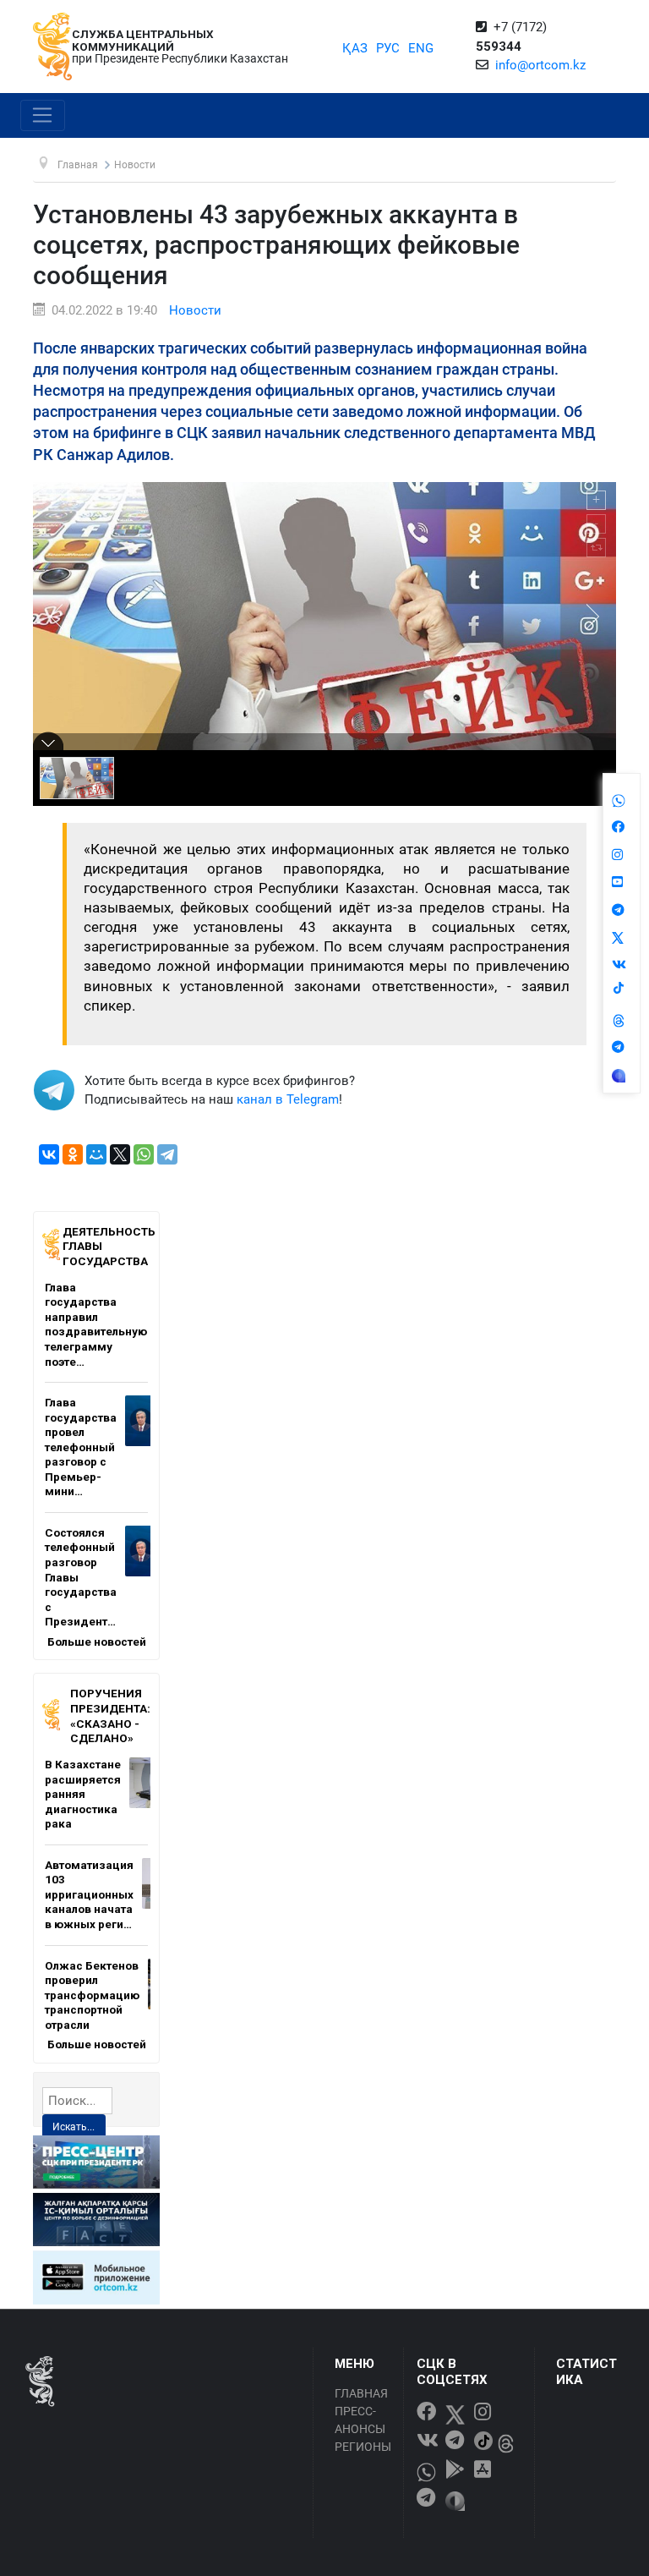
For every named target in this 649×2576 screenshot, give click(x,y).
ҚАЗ (355, 48)
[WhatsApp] (144, 1154)
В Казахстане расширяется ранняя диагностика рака (83, 1794)
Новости (195, 310)
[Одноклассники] (73, 1154)
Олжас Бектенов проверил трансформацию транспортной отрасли (92, 1995)
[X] (120, 1154)
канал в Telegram (288, 1099)
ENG (421, 48)
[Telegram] (167, 1154)
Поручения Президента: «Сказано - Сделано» (110, 1716)
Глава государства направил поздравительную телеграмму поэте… (96, 1324)
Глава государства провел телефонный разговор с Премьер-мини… (81, 1447)
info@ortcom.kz (540, 65)
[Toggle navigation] (43, 116)
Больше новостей (97, 1642)
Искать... (74, 2127)
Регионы (363, 2447)
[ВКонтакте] (49, 1154)
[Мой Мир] (96, 1154)
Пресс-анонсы (360, 2420)
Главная (361, 2393)
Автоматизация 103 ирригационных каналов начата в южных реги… (89, 1894)
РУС (388, 48)
